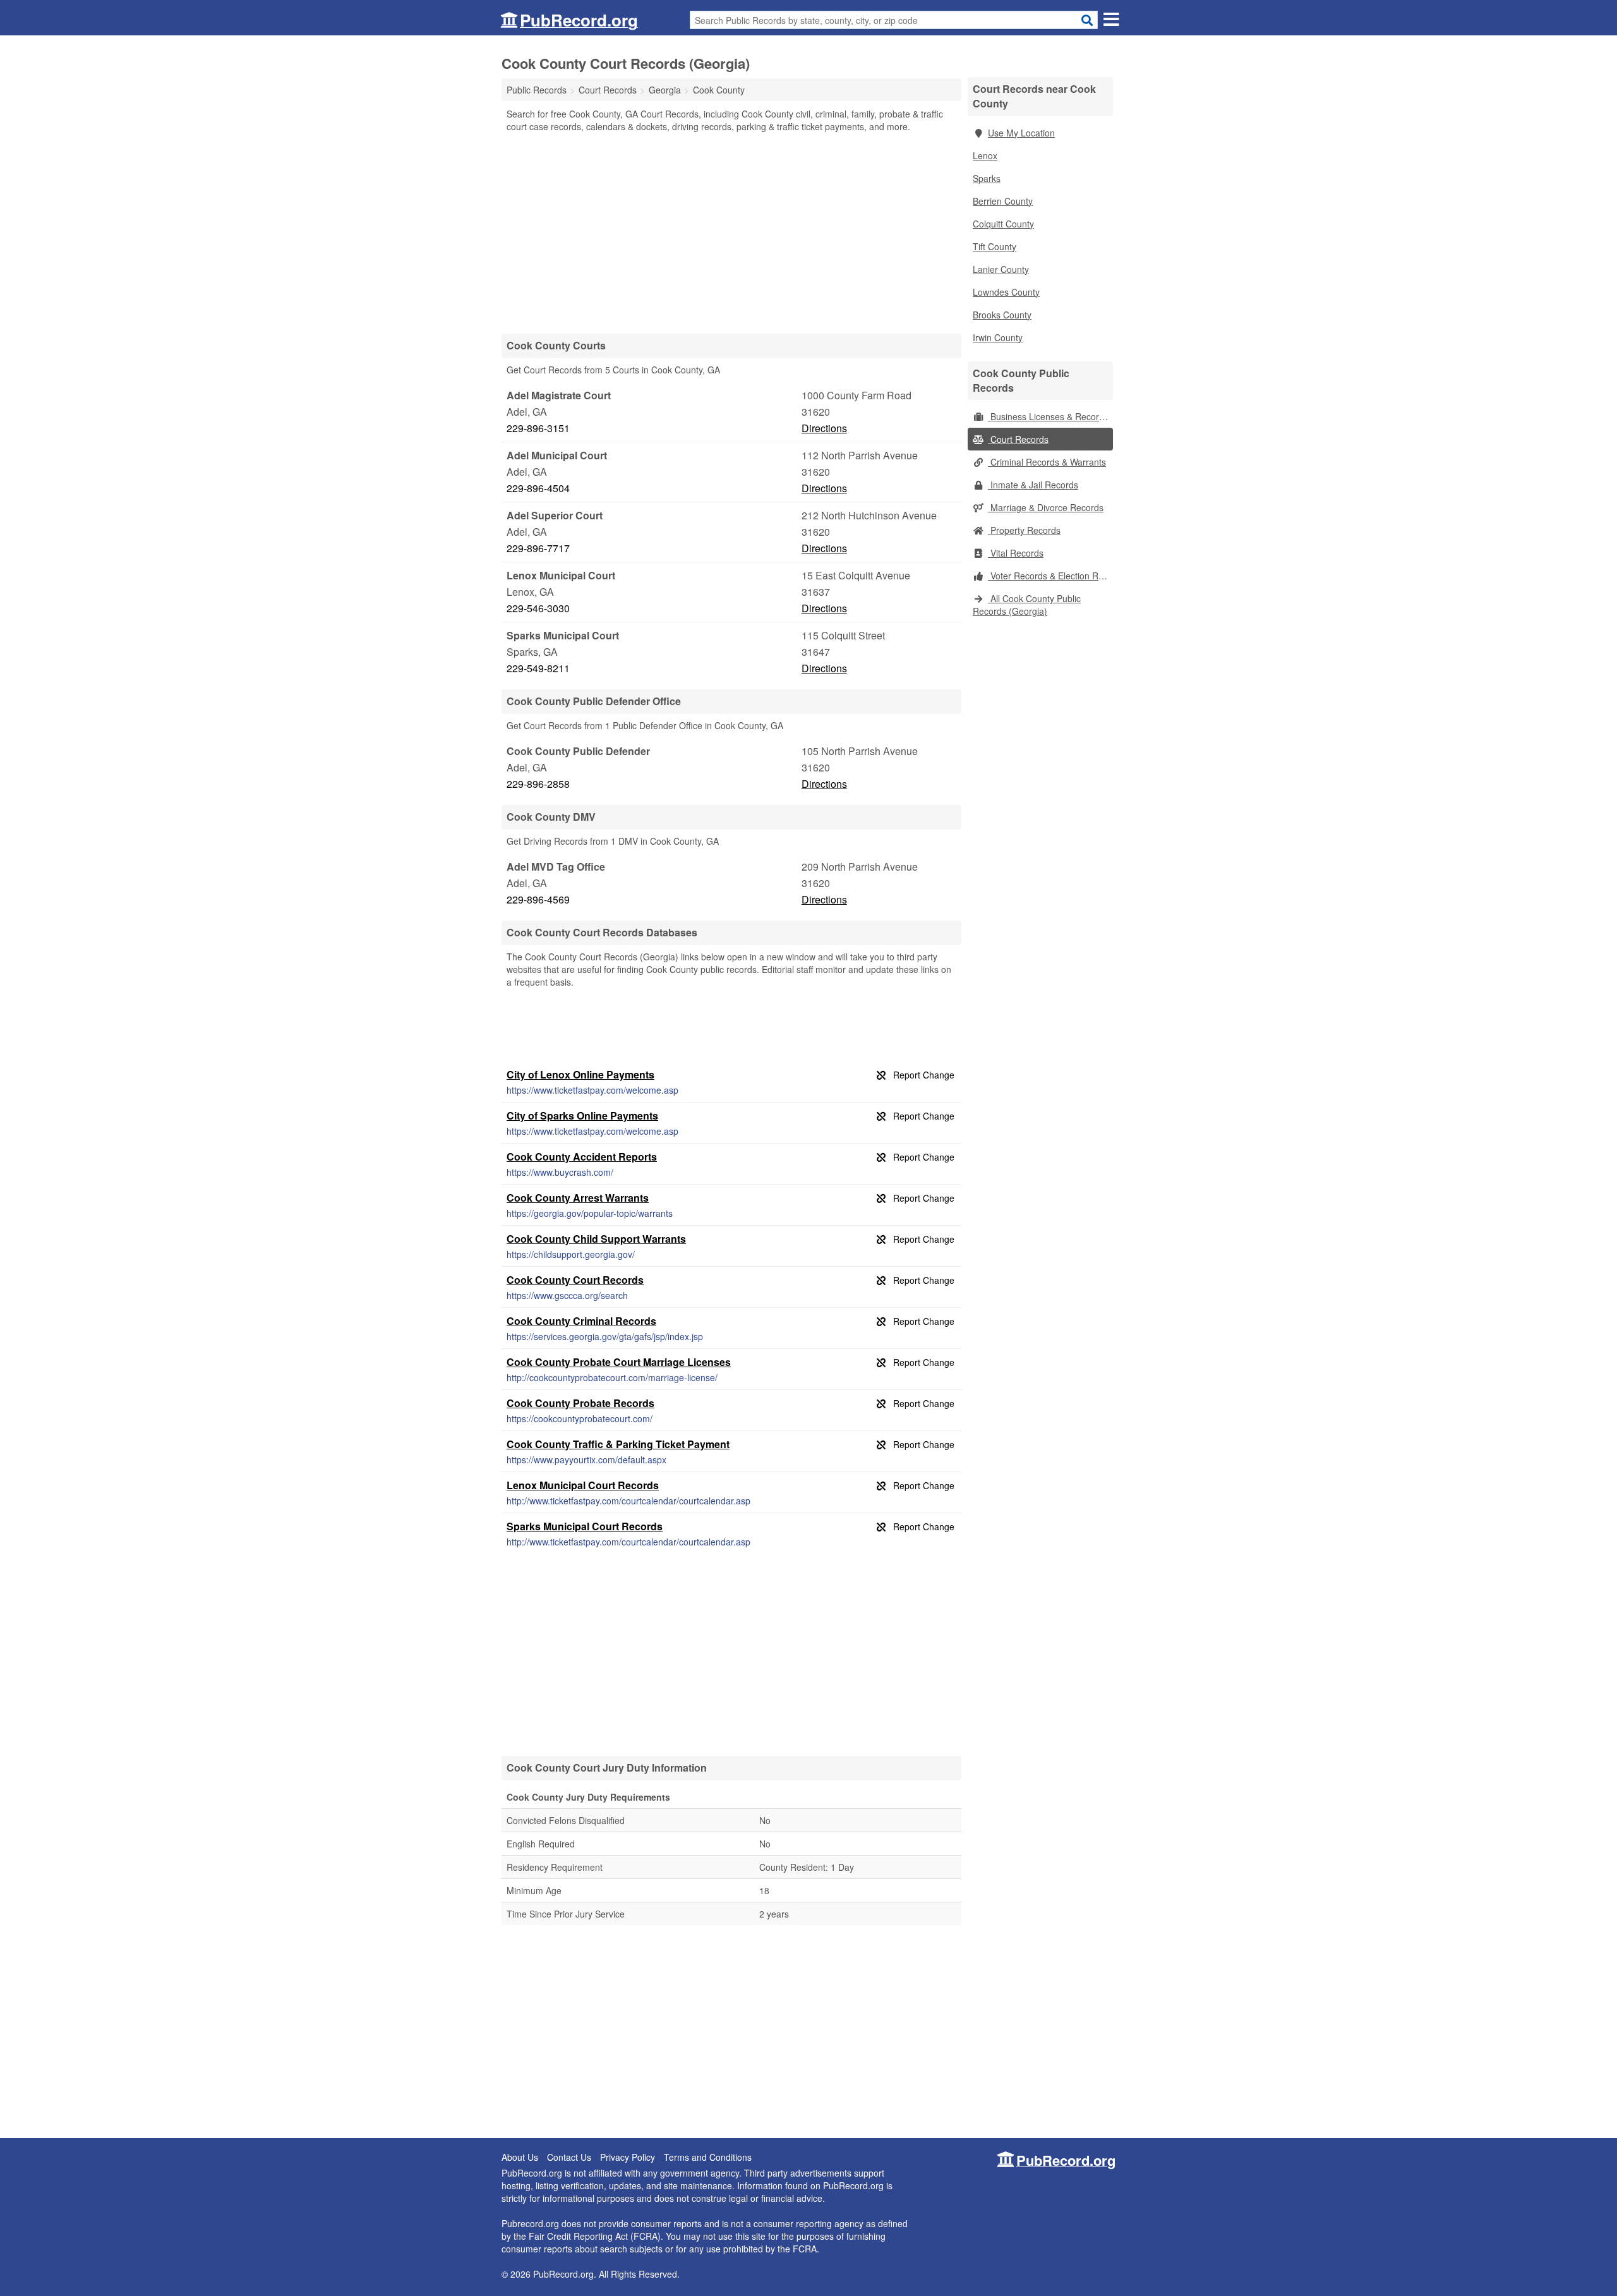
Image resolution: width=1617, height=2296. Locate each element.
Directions (824, 428)
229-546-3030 (538, 608)
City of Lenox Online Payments (580, 1074)
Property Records (1024, 530)
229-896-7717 (538, 548)
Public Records (537, 90)
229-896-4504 (538, 488)
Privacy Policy (628, 2157)
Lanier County (1001, 269)
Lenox (985, 155)
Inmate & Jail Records (1033, 485)
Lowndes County (1006, 292)
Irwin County (998, 337)
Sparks (987, 178)
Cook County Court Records (575, 1280)
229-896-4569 (538, 899)
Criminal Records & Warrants (1047, 462)
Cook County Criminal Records (581, 1321)
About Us (520, 2157)
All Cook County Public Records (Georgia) (1027, 605)
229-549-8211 (538, 668)
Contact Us (569, 2157)
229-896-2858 (538, 784)
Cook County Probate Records (580, 1403)
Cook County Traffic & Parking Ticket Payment (618, 1444)
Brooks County (1002, 315)
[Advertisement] (731, 233)
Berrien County (1003, 201)
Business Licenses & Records (1048, 416)
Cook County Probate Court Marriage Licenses (619, 1362)
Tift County (995, 246)
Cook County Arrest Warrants (578, 1198)
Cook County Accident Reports (582, 1157)
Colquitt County (1003, 224)
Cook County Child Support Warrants (596, 1239)
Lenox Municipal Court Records (583, 1485)
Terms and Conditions (708, 2157)
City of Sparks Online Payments (582, 1115)
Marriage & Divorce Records (1046, 507)
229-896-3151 (538, 428)
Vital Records (1016, 553)
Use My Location (1021, 133)
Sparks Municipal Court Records (585, 1526)
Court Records (1018, 439)
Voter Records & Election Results (1050, 576)
